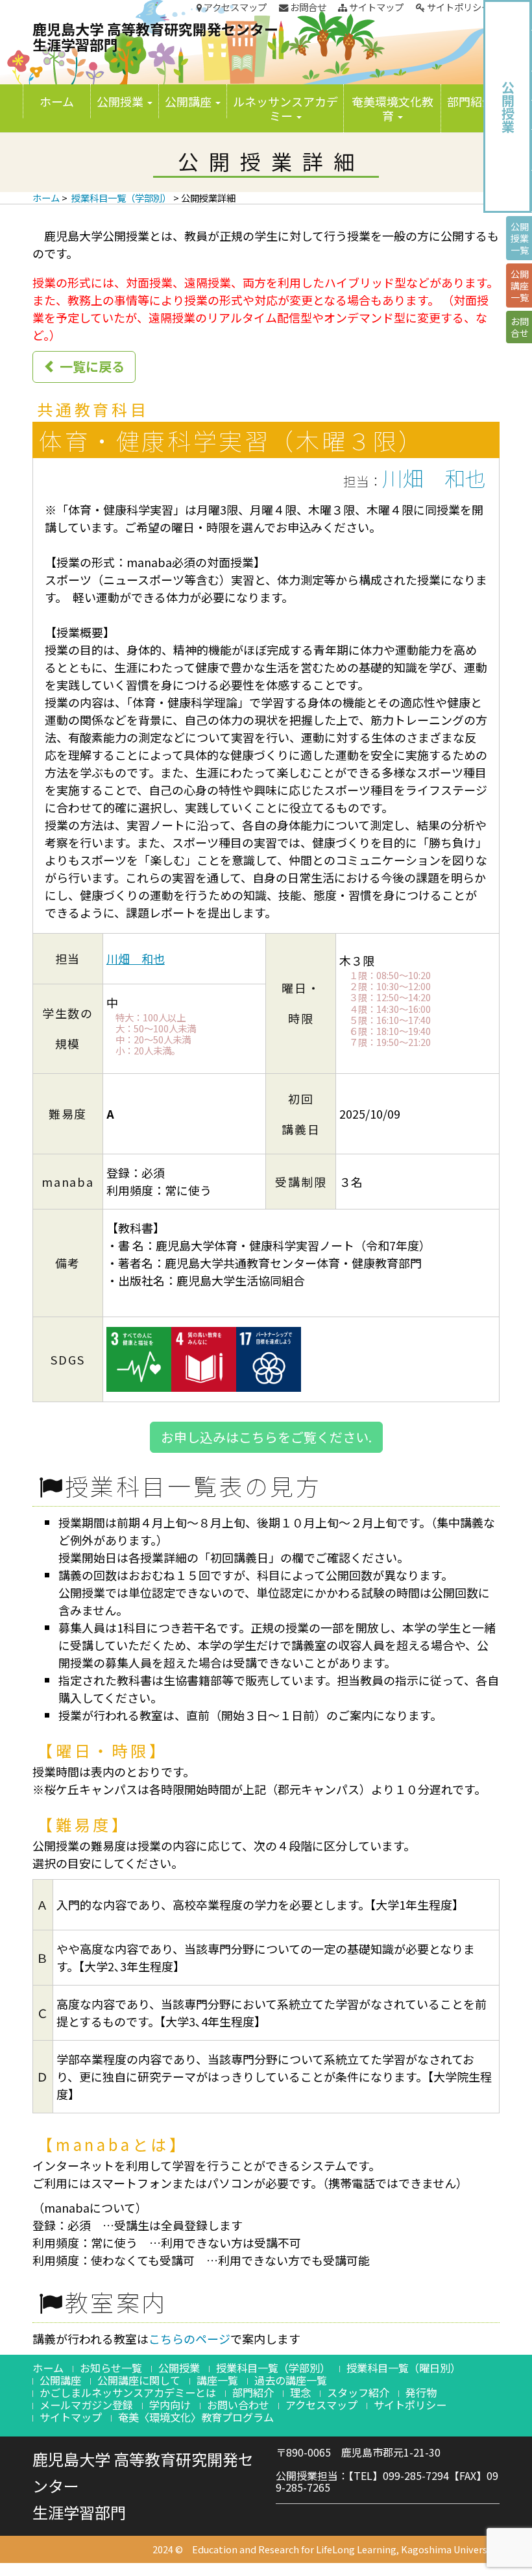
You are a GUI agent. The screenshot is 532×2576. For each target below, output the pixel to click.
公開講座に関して (139, 2380)
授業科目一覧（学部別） (121, 198)
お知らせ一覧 (111, 2368)
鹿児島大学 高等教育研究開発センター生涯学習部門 (155, 36)
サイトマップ (375, 7)
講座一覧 (217, 2380)
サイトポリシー (458, 7)
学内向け (170, 2405)
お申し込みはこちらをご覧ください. (266, 1437)
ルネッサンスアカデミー (285, 108)
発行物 (421, 2392)
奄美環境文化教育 (393, 108)
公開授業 (121, 101)
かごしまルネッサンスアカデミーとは (128, 2392)
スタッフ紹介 (358, 2392)
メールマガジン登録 (86, 2405)
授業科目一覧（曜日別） (404, 2368)
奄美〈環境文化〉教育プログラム (196, 2417)
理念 (300, 2392)
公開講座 (189, 101)
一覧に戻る (91, 366)
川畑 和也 (434, 478)
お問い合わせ (238, 2405)
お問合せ (307, 7)
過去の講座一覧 (291, 2380)
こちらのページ (189, 2339)
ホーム (57, 101)
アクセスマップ (234, 7)
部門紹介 (472, 101)
